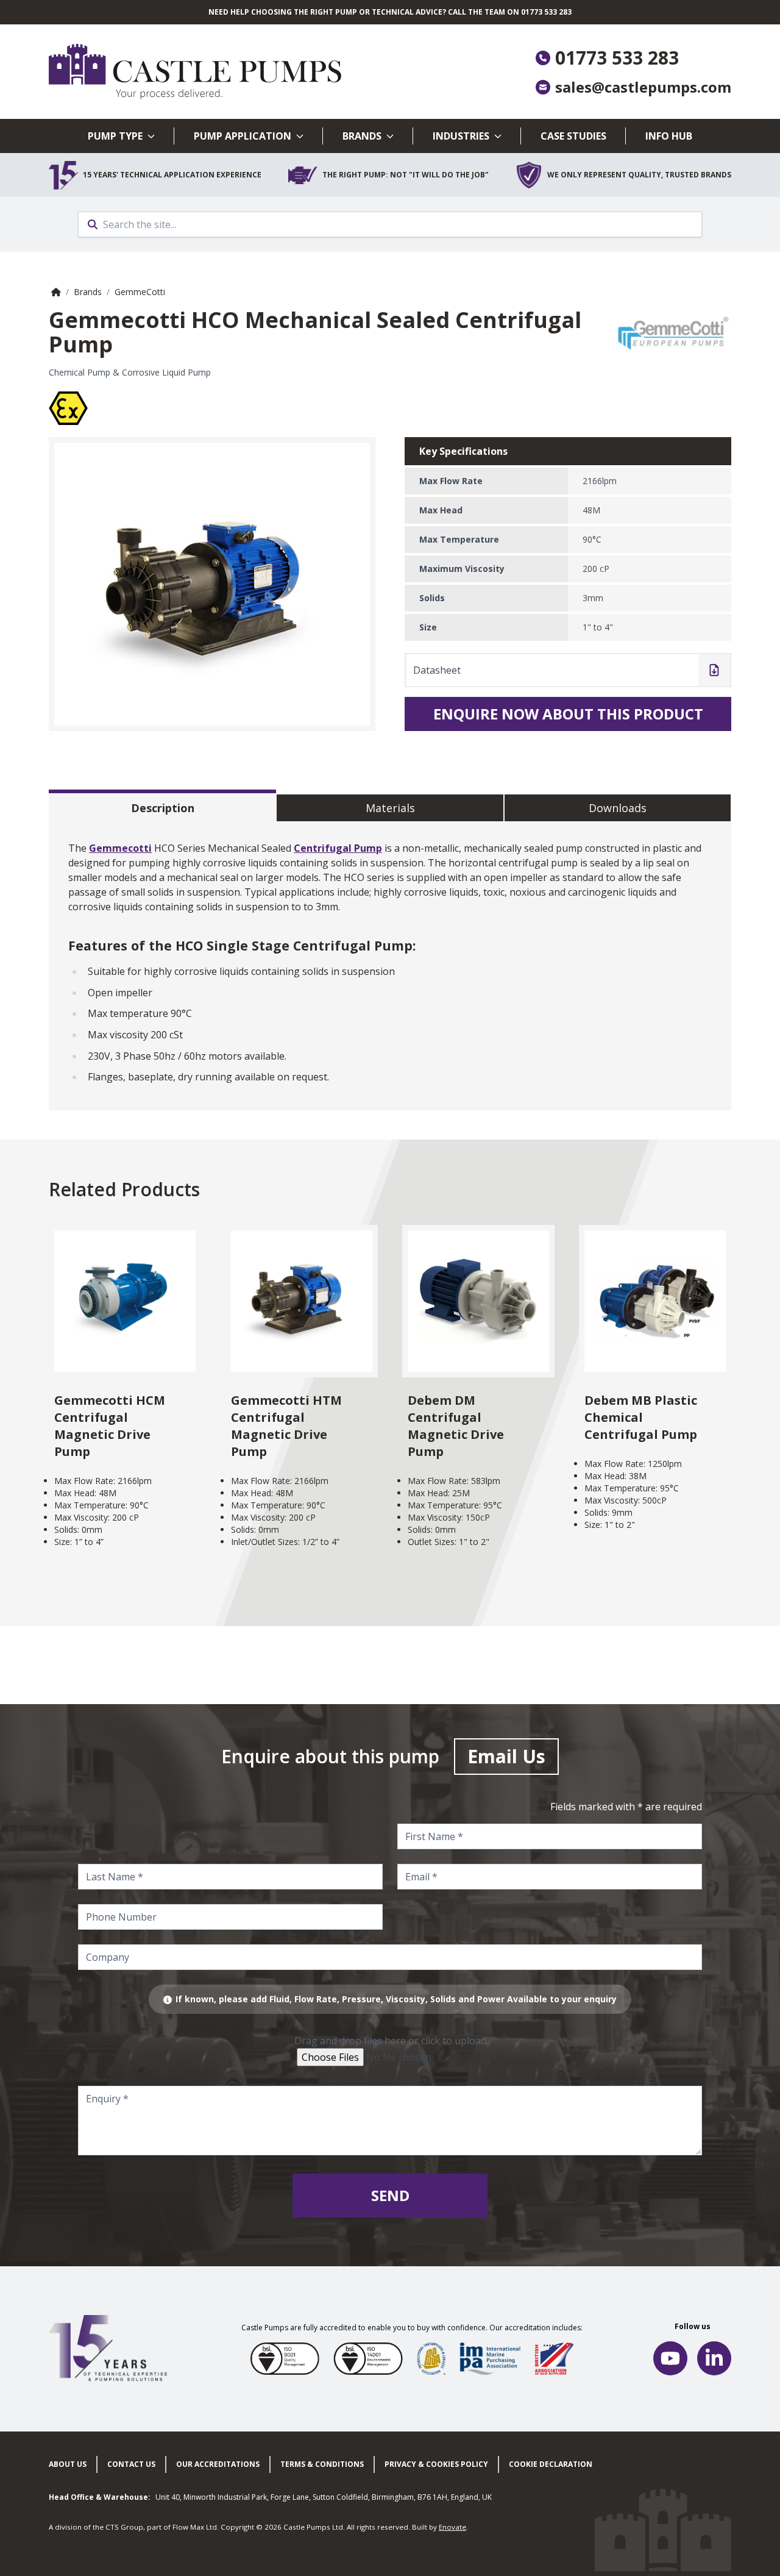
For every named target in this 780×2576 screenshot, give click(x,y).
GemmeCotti (140, 292)
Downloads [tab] (618, 808)
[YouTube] (670, 2358)
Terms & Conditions (322, 2464)
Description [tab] (163, 808)
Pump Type (115, 136)
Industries (461, 136)
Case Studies (573, 136)
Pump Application (243, 136)
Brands (362, 136)
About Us (68, 2464)
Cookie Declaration (551, 2464)
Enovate (452, 2527)
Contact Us (131, 2464)
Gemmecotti (120, 848)
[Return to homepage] (219, 72)
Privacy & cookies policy (436, 2464)
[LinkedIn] (714, 2358)
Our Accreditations (218, 2464)
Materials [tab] (390, 808)
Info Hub (669, 136)
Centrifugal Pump (338, 848)
